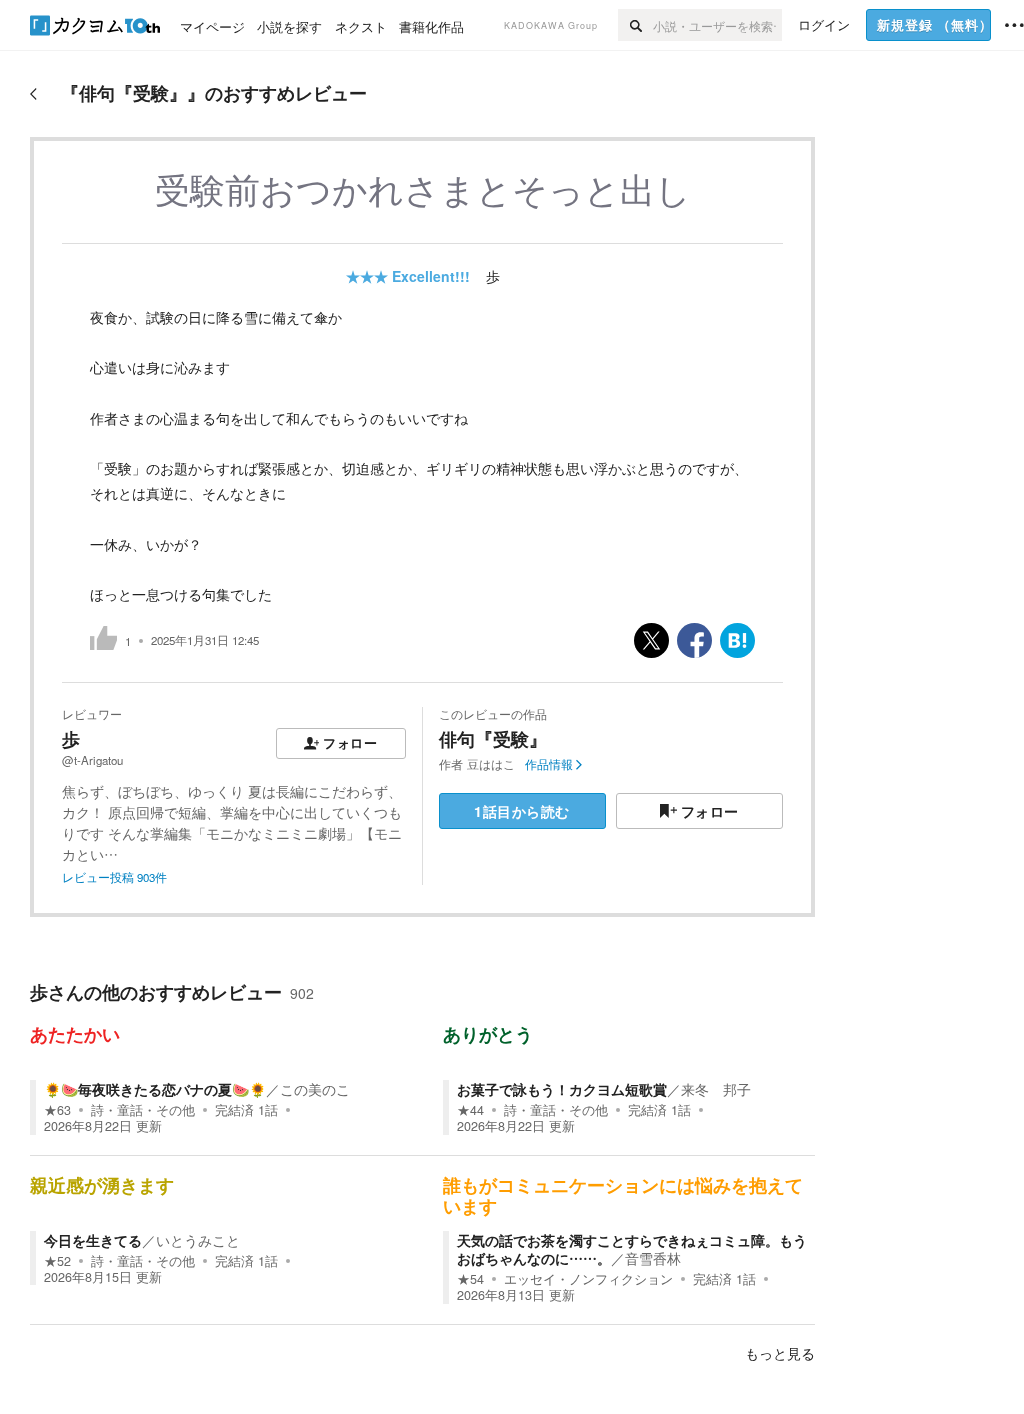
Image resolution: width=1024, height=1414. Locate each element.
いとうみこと (198, 1240)
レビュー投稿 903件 (114, 877)
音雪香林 (653, 1258)
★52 (57, 1261)
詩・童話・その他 (143, 1110)
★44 (470, 1110)
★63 (57, 1110)
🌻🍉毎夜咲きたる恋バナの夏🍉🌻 (155, 1089)
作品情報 (549, 764)
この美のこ (315, 1089)
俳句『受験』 (493, 739)
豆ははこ (491, 764)
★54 (470, 1279)
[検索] (635, 25)
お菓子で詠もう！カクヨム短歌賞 (562, 1089)
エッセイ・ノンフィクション (588, 1279)
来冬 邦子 (716, 1089)
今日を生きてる (93, 1240)
